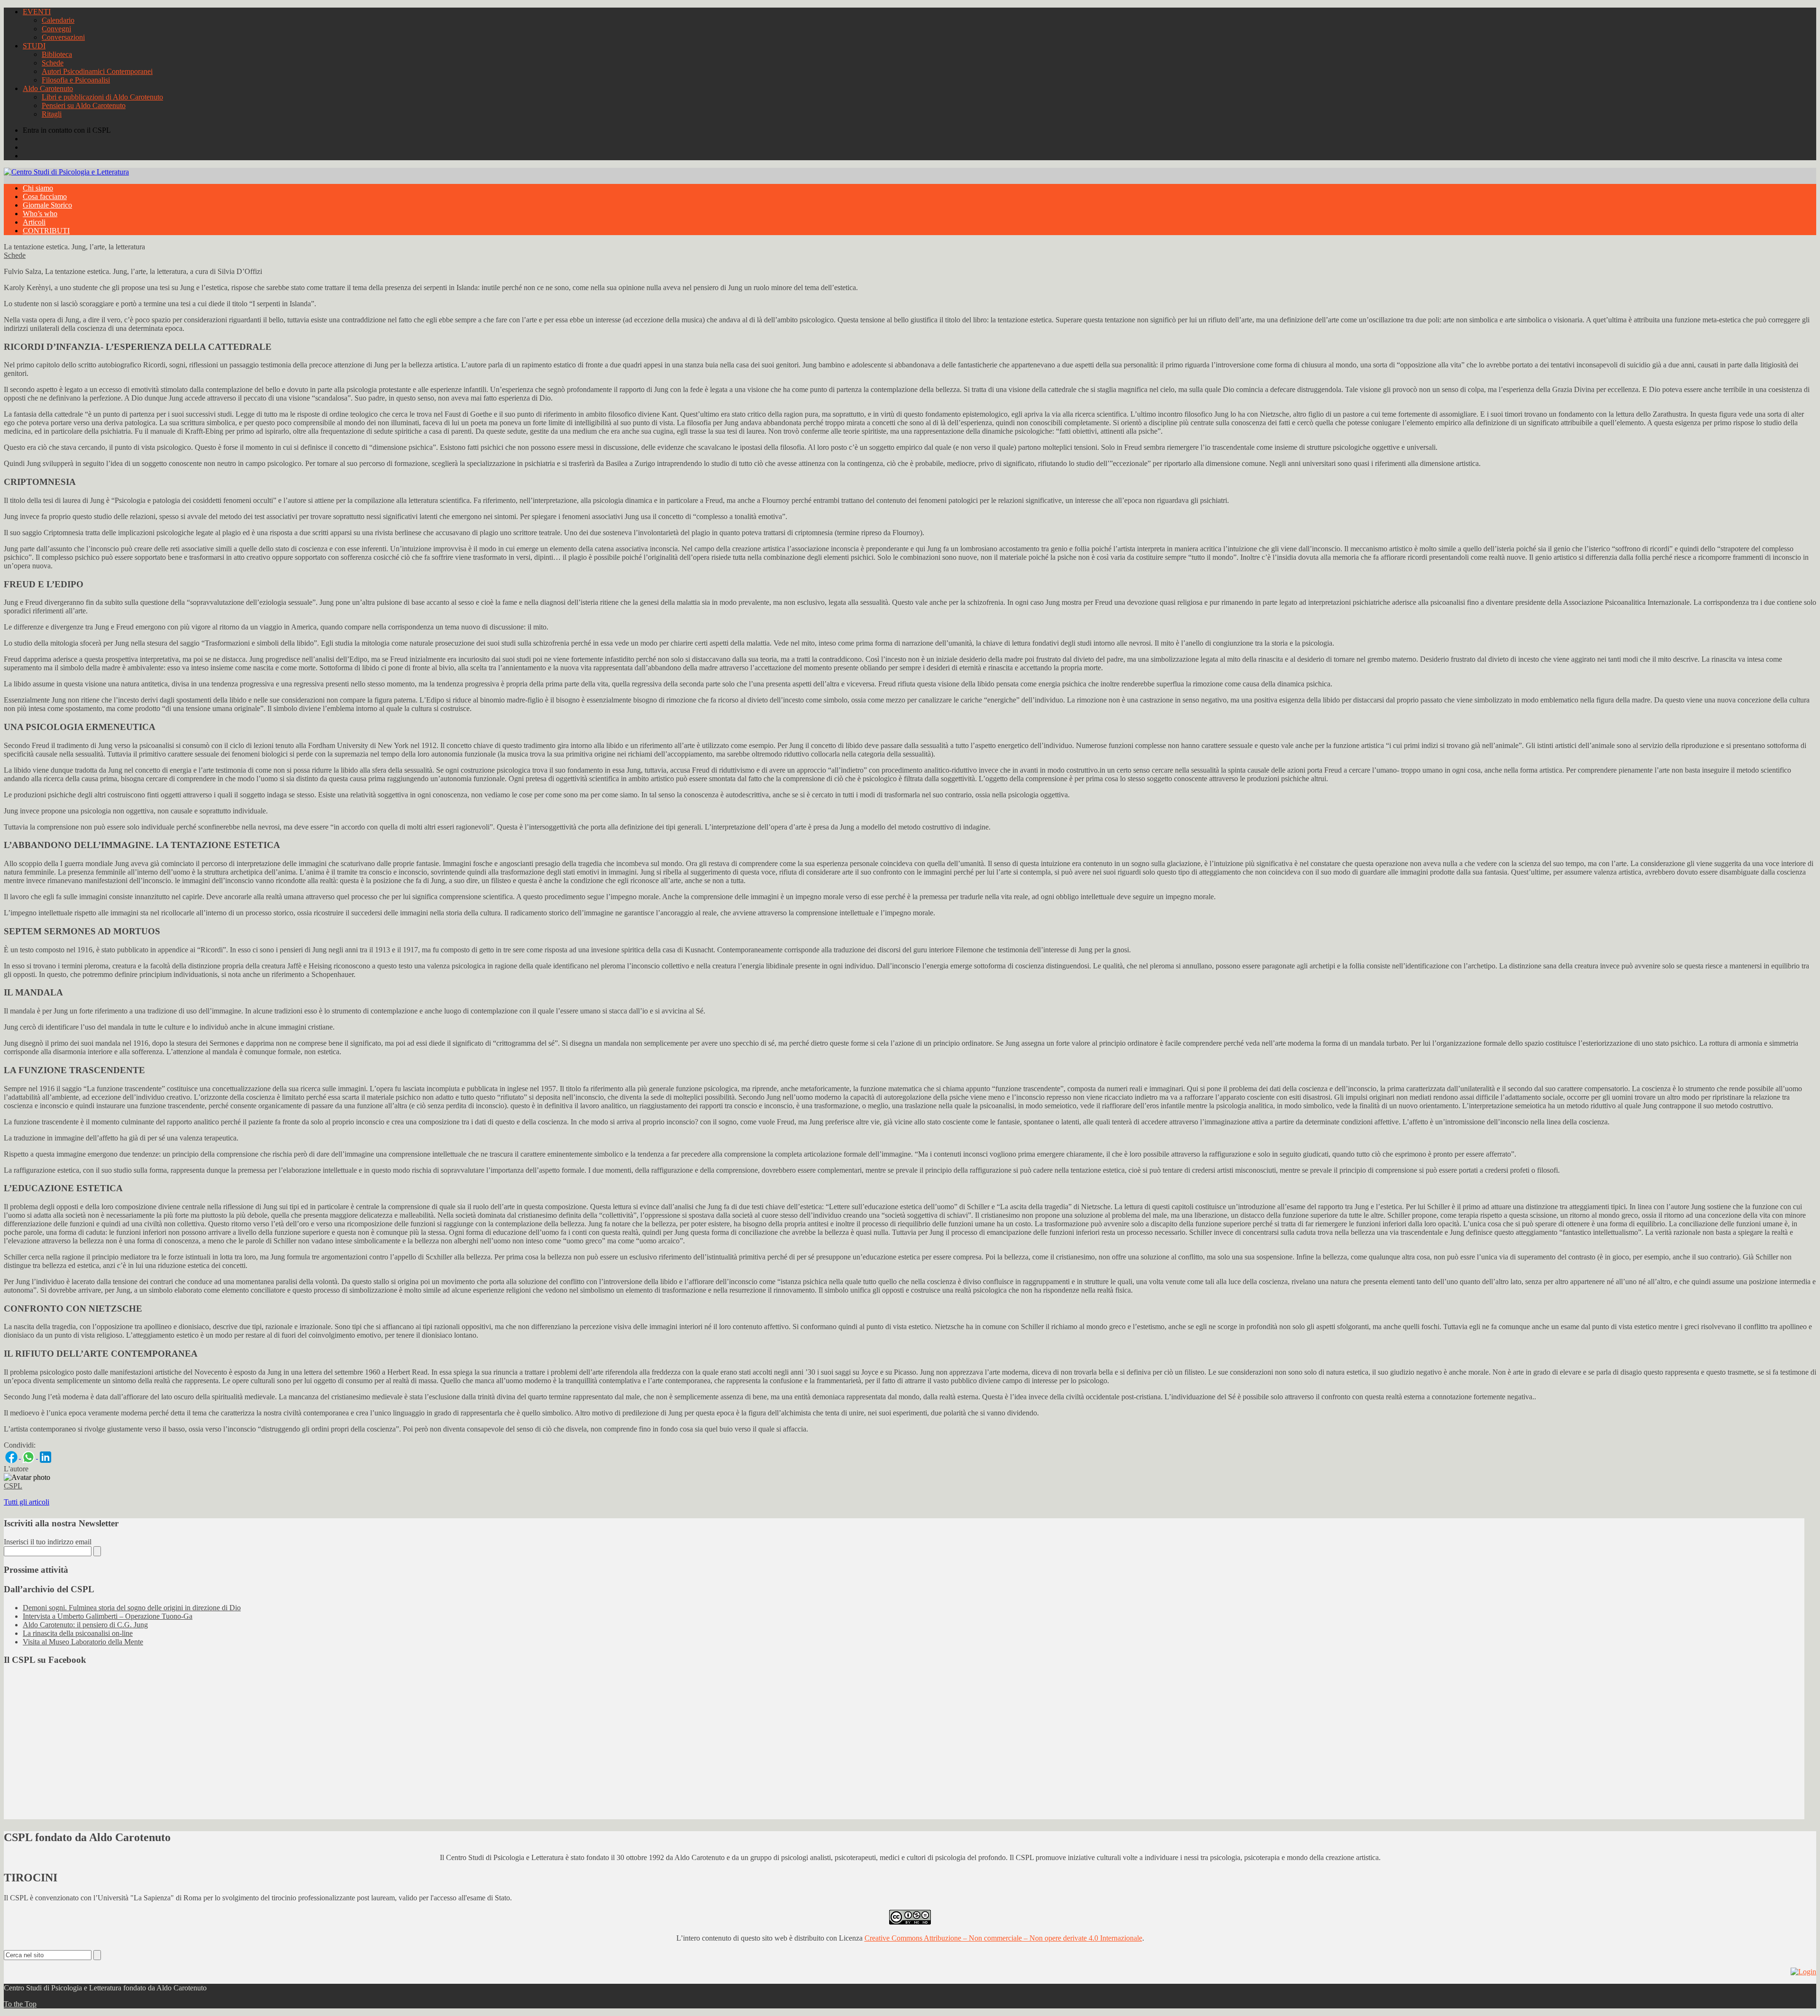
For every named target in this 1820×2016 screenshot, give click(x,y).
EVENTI (37, 12)
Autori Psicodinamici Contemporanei (97, 71)
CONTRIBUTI (46, 231)
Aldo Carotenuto (48, 88)
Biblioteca (57, 54)
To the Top (20, 2004)
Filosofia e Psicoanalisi (76, 80)
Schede (53, 63)
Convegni (56, 29)
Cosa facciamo (45, 196)
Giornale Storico (47, 205)
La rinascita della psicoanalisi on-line (78, 1633)
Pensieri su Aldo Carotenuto (84, 105)
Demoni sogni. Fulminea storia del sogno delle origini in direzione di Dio (132, 1608)
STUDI (34, 46)
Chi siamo (38, 188)
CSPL (13, 1486)
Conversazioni (63, 37)
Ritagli (52, 114)
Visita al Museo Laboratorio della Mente (83, 1642)
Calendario (58, 20)
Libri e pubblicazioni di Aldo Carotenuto (102, 97)
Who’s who (40, 214)
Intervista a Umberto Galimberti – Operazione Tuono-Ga (108, 1616)
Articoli (34, 222)
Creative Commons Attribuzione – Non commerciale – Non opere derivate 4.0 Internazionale (1003, 1938)
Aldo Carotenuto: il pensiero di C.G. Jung (85, 1625)
